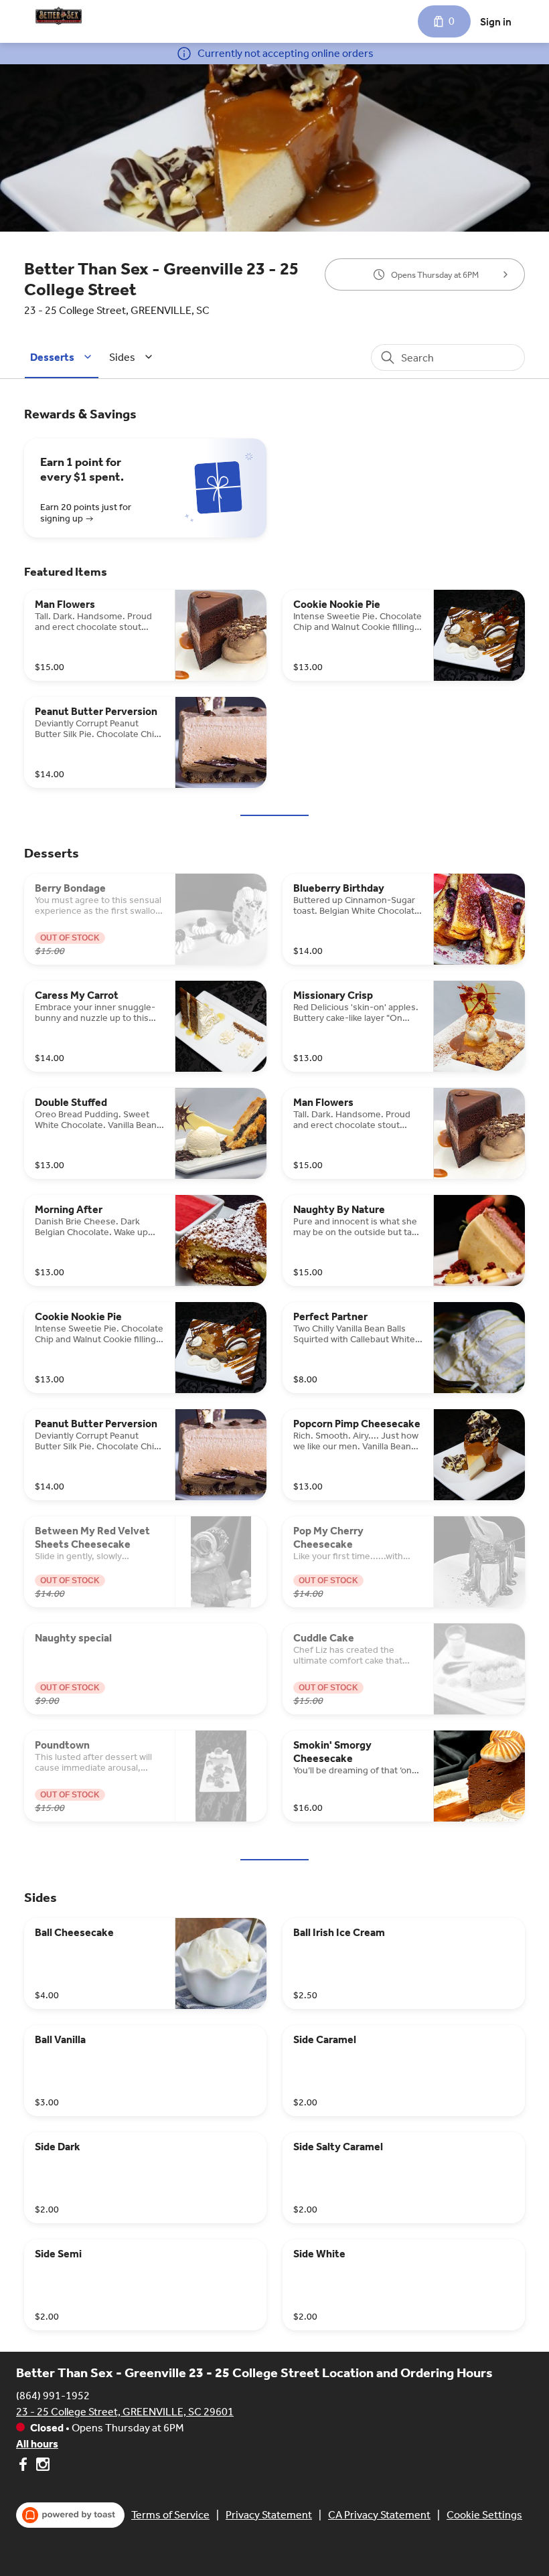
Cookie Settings (484, 2515)
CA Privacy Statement (379, 2515)
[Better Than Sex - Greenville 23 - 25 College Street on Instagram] (41, 2467)
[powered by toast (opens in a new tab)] (70, 2515)
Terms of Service (170, 2515)
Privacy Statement (269, 2515)
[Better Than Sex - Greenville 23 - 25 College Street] (59, 16)
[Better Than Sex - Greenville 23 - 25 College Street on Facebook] (24, 2467)
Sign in (496, 22)
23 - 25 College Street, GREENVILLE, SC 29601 (125, 2412)
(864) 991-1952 (53, 2396)
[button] (63, 357)
